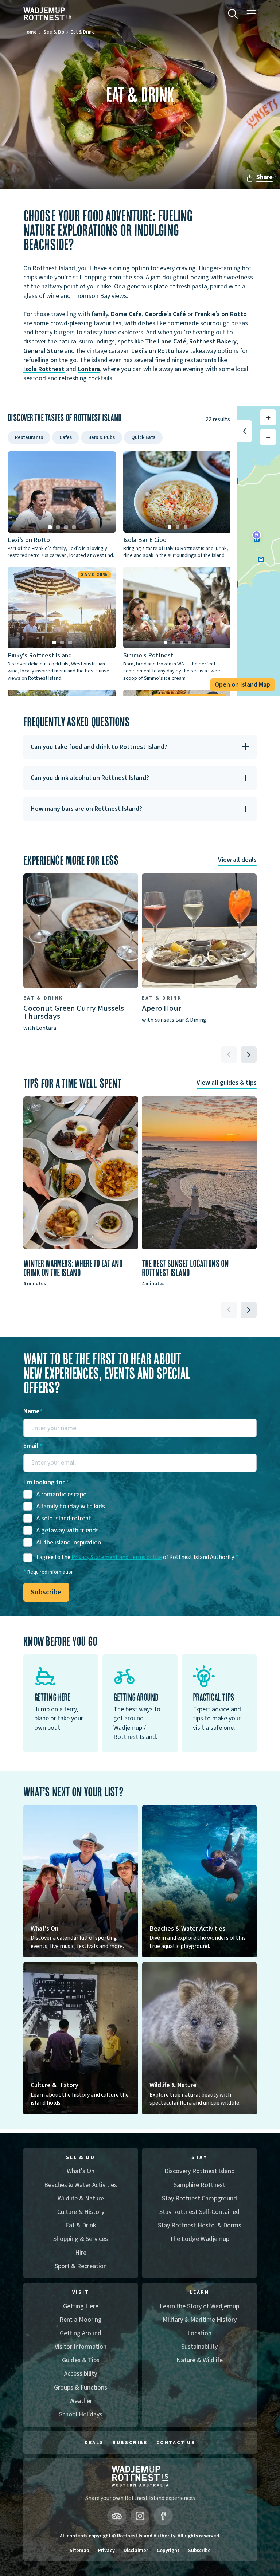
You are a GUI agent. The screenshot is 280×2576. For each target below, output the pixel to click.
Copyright (168, 2551)
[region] (258, 551)
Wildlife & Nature (81, 2198)
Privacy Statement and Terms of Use (117, 1557)
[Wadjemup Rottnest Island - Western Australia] (48, 14)
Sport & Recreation (81, 2266)
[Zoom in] (268, 417)
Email (33, 1446)
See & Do (54, 32)
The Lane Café (166, 341)
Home (30, 32)
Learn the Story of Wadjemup (199, 2306)
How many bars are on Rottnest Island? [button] (86, 809)
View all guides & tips (227, 1083)
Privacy (106, 2551)
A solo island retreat (64, 1518)
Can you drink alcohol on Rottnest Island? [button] (90, 778)
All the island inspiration (69, 1542)
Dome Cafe (126, 314)
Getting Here (81, 2306)
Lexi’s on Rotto (153, 351)
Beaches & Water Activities (81, 2185)
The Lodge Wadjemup (199, 2239)
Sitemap (79, 2551)
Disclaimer (136, 2551)
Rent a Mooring (81, 2320)
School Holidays (81, 2414)
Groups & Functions (81, 2387)
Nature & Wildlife (200, 2360)
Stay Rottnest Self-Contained (199, 2212)
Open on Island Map (242, 685)
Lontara (89, 369)
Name (33, 1411)
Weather (81, 2401)
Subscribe (46, 1592)
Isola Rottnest (44, 369)
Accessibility (81, 2374)
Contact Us (176, 2443)
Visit (81, 2292)
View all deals (237, 860)
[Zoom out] (268, 437)
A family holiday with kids (71, 1506)
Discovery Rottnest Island (200, 2171)
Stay (199, 2158)
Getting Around (81, 2333)
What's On (81, 2171)
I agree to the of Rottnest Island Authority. (138, 1557)
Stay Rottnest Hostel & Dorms (200, 2225)
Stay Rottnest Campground (199, 2198)
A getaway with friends (68, 1530)
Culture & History (81, 2212)
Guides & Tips (81, 2360)
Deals (94, 2443)
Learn (199, 2292)
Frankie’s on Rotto (221, 314)
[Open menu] (251, 14)
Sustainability (199, 2347)
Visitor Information (81, 2347)
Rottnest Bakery (213, 341)
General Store (43, 351)
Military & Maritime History (200, 2320)
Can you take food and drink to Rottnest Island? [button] (99, 747)
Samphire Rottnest (199, 2185)
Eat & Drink (81, 2225)
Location (199, 2333)
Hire (81, 2253)
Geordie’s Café (165, 314)
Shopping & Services (81, 2239)
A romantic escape (61, 1494)
